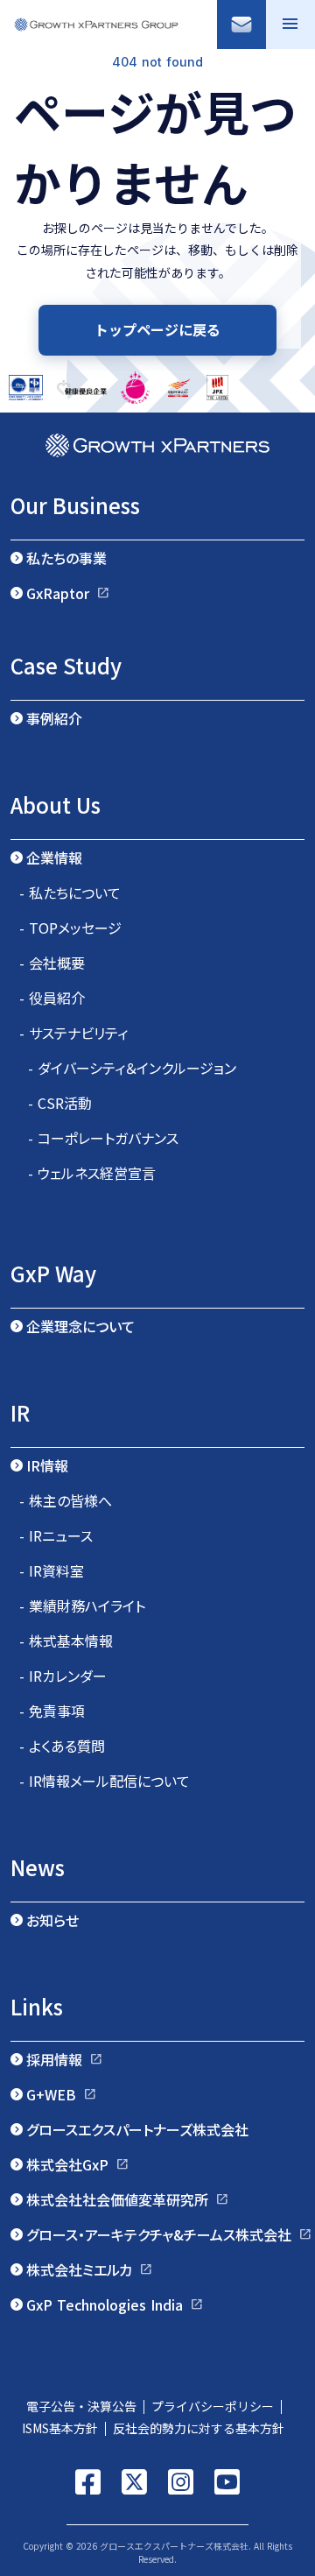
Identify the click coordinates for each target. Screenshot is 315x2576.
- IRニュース (56, 1535)
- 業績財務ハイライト (82, 1606)
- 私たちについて (70, 893)
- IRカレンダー (63, 1676)
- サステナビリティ (73, 1033)
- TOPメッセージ (70, 928)
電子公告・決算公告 (81, 2406)
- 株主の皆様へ (66, 1500)
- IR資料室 (52, 1570)
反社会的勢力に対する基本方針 (205, 2428)
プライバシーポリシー (213, 2406)
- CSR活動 (60, 1103)
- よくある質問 (62, 1746)
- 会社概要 (52, 963)
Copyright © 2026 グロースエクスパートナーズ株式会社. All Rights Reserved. (157, 2552)
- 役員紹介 (52, 998)
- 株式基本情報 (66, 1641)
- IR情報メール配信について (105, 1781)
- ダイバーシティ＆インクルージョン (132, 1068)
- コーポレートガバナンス (103, 1138)
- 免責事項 (52, 1711)
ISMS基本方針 (58, 2428)
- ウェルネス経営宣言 (92, 1173)
